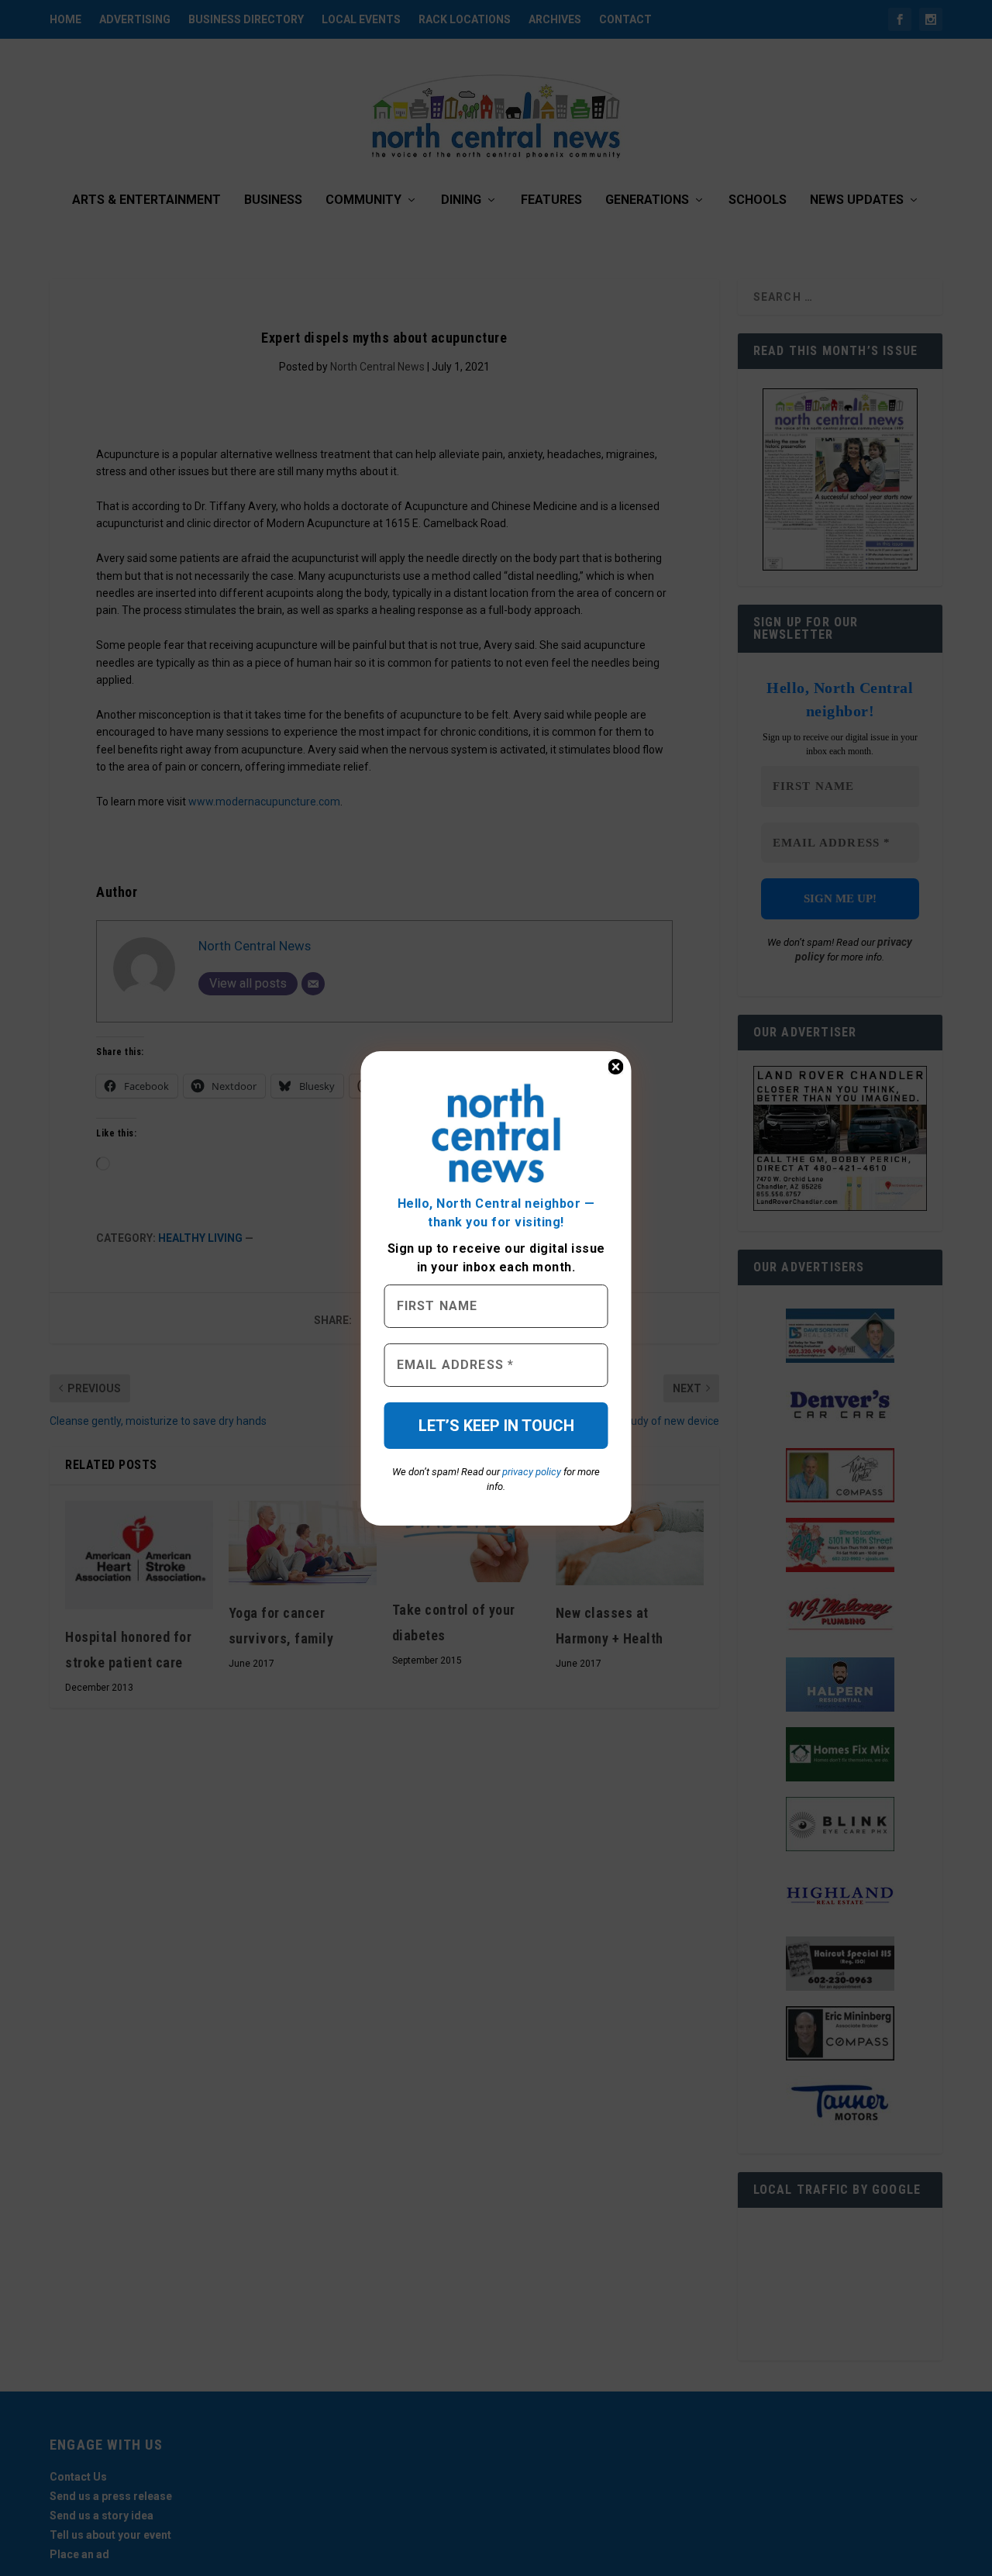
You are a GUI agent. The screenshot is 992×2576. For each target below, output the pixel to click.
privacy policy (532, 1472)
